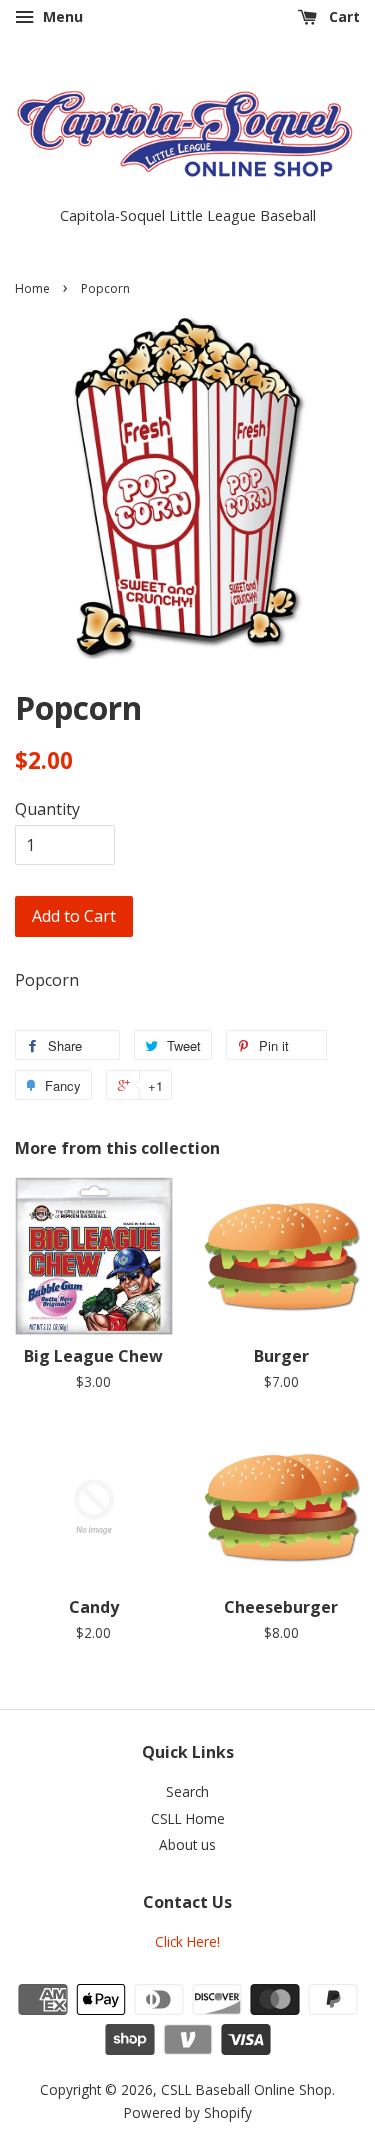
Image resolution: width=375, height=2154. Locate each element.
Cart (342, 16)
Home (32, 288)
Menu (61, 16)
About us (187, 1844)
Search (187, 1791)
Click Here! (187, 1941)
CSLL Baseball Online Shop (246, 2089)
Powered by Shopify (188, 2112)
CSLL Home (188, 1818)
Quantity (47, 809)
